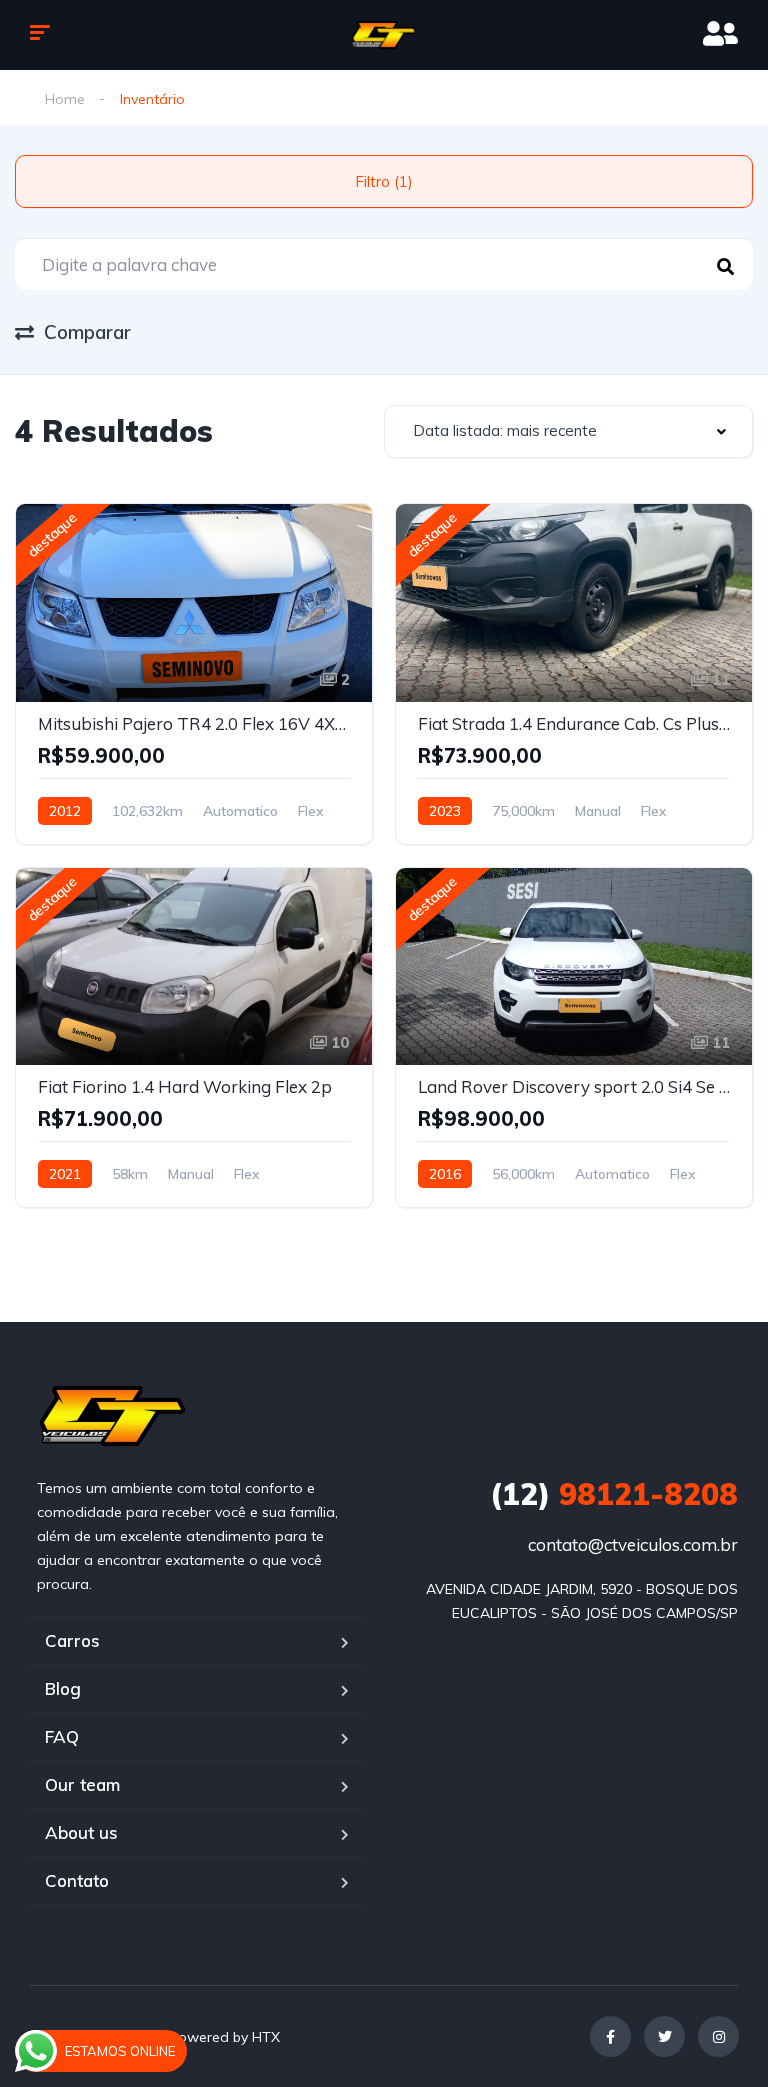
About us (81, 1832)
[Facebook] (610, 2036)
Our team (82, 1784)
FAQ (62, 1736)
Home (65, 99)
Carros (72, 1640)
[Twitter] (664, 2036)
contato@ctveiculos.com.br (633, 1544)
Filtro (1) (384, 181)
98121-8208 (614, 1494)
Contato (77, 1880)
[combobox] (568, 431)
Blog (63, 1688)
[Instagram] (718, 2036)
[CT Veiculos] (384, 35)
